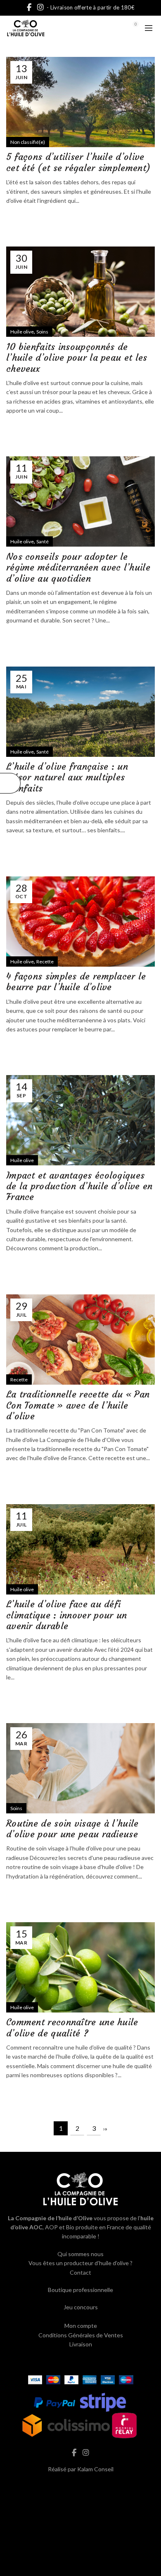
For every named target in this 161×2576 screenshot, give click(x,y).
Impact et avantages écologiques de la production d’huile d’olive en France (79, 1186)
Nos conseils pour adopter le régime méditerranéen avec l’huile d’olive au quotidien (78, 568)
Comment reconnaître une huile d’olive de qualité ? (72, 2028)
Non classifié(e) (28, 142)
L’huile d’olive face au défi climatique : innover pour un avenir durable (66, 1615)
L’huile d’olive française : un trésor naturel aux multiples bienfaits (67, 777)
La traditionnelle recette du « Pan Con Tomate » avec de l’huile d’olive (78, 1405)
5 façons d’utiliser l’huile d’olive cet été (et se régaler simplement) (78, 162)
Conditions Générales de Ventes (81, 2335)
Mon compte (81, 2326)
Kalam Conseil (95, 2469)
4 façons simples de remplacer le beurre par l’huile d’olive (76, 982)
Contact (80, 2272)
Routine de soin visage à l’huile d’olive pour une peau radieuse (72, 1829)
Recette (45, 962)
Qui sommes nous (80, 2254)
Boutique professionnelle (80, 2290)
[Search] (113, 28)
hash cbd (80, 2486)
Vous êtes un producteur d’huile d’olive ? (80, 2263)
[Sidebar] (10, 783)
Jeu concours (81, 2307)
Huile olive (22, 332)
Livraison (81, 2344)
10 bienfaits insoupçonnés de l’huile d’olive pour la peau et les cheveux (77, 358)
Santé (43, 541)
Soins (42, 332)
